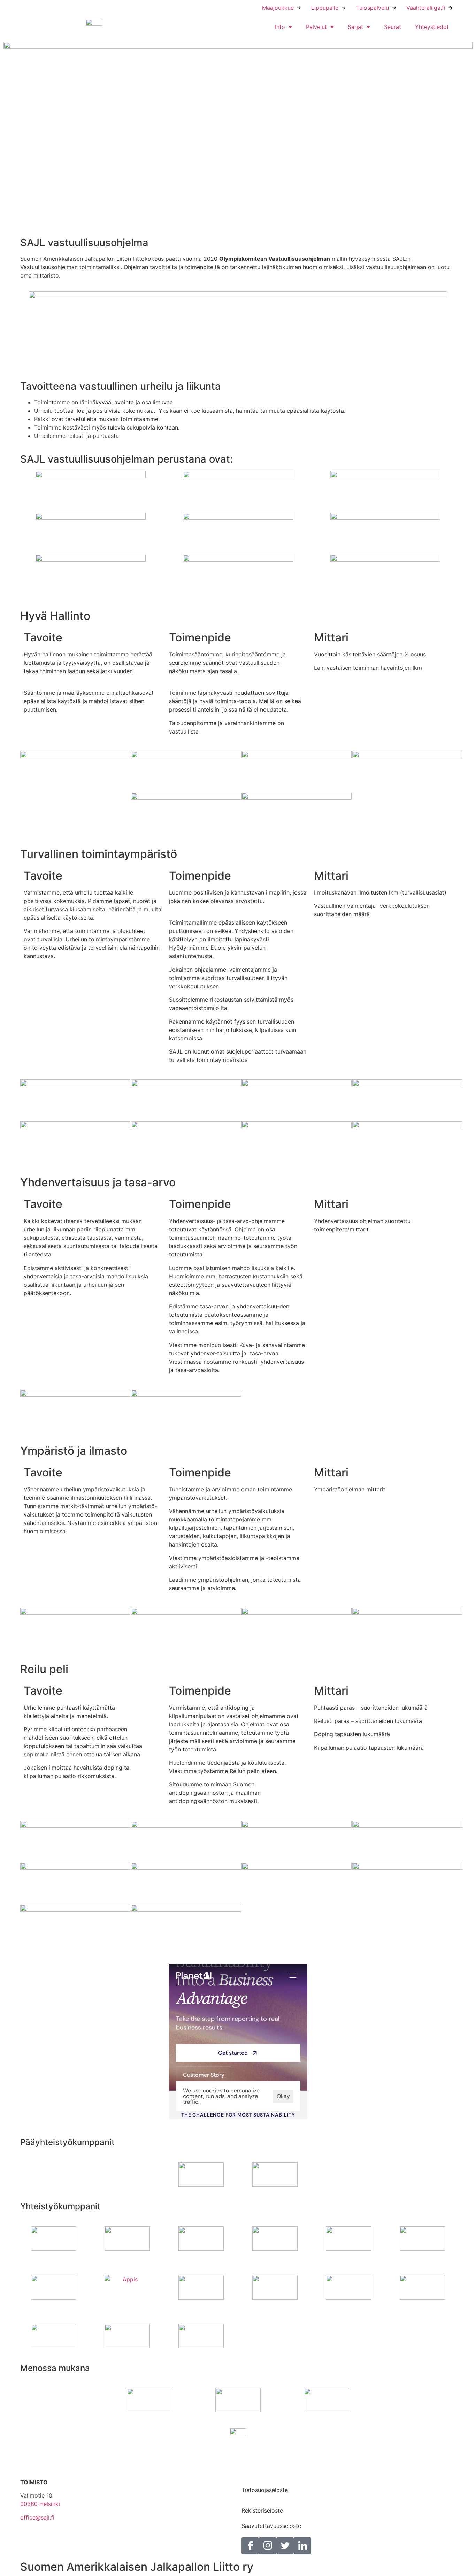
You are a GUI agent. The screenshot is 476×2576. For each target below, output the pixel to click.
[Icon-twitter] (285, 2546)
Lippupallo (325, 8)
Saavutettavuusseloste (271, 2526)
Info (280, 27)
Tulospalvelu (373, 8)
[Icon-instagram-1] (268, 2546)
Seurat (393, 27)
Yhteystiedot (432, 27)
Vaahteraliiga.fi (426, 8)
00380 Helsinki (40, 2504)
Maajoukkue (278, 8)
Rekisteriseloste (262, 2510)
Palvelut (316, 27)
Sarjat (355, 27)
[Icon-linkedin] (302, 2546)
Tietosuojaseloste (265, 2490)
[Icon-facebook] (250, 2546)
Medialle (252, 2475)
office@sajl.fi (37, 2517)
